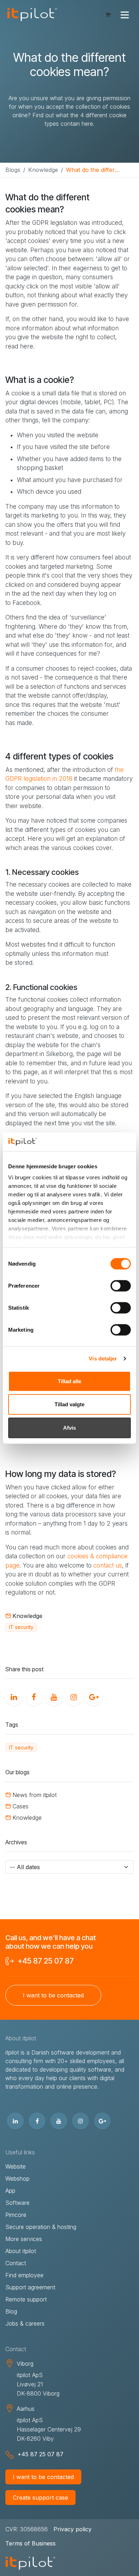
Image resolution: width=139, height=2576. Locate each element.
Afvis (69, 1427)
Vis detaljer (103, 1359)
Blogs (13, 170)
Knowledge (43, 170)
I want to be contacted (43, 2477)
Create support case (40, 2497)
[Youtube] (52, 1696)
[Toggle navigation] (125, 15)
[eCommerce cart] (108, 15)
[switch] (121, 1286)
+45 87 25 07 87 (46, 1961)
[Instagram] (72, 1696)
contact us (108, 1565)
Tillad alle (69, 1381)
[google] (92, 1696)
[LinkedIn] (12, 1696)
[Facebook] (32, 1696)
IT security (21, 1627)
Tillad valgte (69, 1404)
